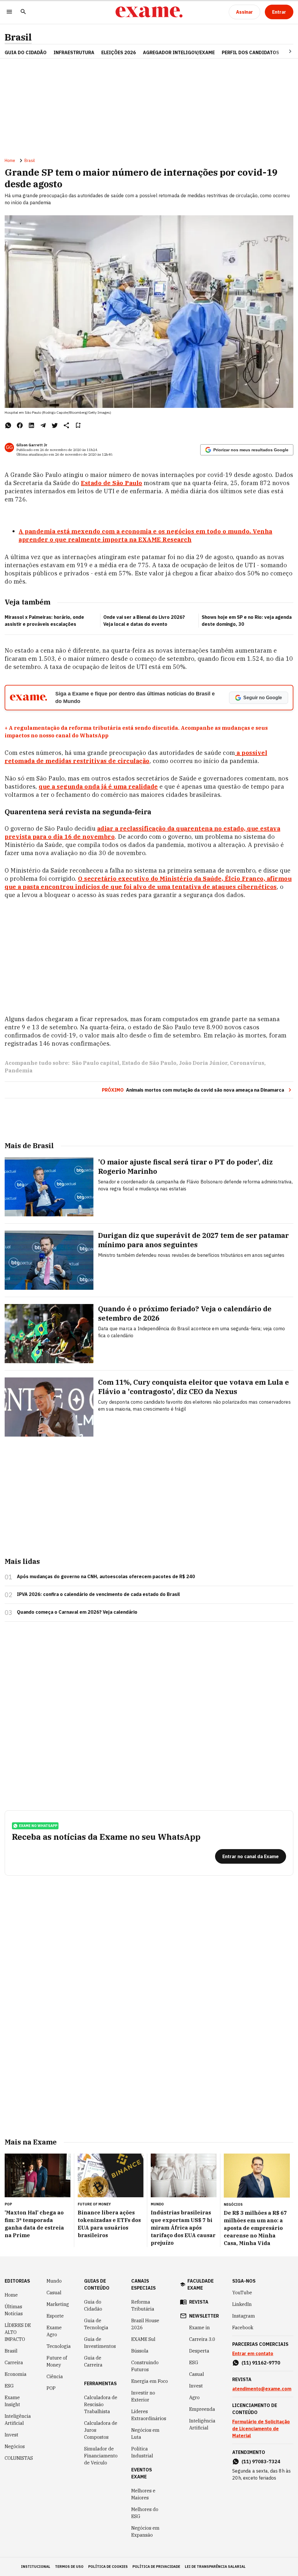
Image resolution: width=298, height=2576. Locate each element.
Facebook (243, 2327)
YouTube (242, 2293)
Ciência (55, 2376)
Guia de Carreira (93, 2361)
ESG (9, 2386)
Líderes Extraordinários (149, 2415)
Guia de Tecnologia (96, 2324)
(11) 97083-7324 (261, 2462)
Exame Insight (12, 2401)
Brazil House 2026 (145, 2324)
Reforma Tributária (143, 2305)
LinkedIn (242, 2304)
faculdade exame (201, 2284)
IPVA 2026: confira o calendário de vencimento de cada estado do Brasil (98, 1594)
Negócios (15, 2446)
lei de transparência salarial (215, 2567)
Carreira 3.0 (202, 2339)
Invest (11, 2435)
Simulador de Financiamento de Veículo (101, 2456)
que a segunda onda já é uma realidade (98, 786)
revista (199, 2302)
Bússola (140, 2351)
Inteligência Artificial (18, 2420)
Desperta (199, 2351)
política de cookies (108, 2567)
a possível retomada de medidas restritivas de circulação (136, 757)
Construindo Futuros (145, 2366)
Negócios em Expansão (145, 2531)
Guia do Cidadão (26, 52)
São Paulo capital (96, 1063)
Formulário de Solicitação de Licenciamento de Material (261, 2429)
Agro (194, 2397)
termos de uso (69, 2567)
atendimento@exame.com (262, 2389)
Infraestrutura (74, 52)
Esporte (55, 2316)
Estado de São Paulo (112, 483)
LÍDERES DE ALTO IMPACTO (18, 2332)
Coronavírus (247, 1063)
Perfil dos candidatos (250, 52)
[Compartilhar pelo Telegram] (43, 425)
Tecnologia (59, 2346)
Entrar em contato (253, 2353)
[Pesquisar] (23, 12)
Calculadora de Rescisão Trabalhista (101, 2404)
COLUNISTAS (19, 2458)
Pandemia (19, 1071)
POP (51, 2388)
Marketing (58, 2304)
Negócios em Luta (145, 2434)
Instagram (244, 2316)
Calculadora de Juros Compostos (101, 2430)
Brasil (18, 37)
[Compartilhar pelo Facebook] (20, 425)
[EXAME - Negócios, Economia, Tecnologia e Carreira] (149, 12)
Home (10, 161)
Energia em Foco (150, 2381)
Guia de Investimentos (100, 2343)
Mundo (54, 2281)
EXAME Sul (143, 2339)
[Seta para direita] (283, 51)
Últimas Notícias (14, 2310)
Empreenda (202, 2409)
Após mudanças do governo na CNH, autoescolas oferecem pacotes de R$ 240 (106, 1576)
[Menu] (9, 12)
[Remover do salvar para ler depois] (78, 425)
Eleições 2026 (119, 52)
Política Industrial (142, 2452)
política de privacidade (156, 2567)
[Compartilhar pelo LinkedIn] (31, 425)
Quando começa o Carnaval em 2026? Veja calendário (77, 1612)
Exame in (199, 2327)
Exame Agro (54, 2331)
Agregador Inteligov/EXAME (179, 52)
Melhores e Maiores (143, 2494)
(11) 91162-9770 (261, 2363)
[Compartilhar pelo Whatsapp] (8, 425)
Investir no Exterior (143, 2396)
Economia (16, 2374)
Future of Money (57, 2361)
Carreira (14, 2362)
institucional (36, 2567)
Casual (54, 2293)
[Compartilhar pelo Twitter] (55, 425)
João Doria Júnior (203, 1063)
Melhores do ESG (145, 2513)
